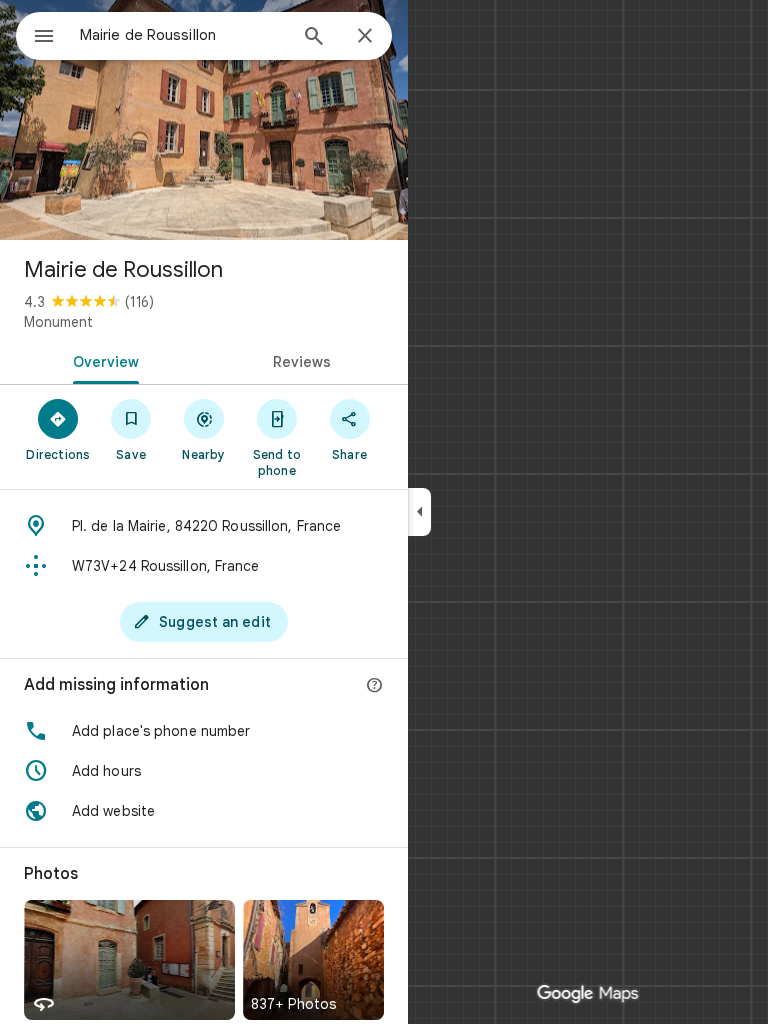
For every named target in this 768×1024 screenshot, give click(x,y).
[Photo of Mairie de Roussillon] (204, 120)
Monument (58, 322)
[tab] (102, 360)
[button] (204, 731)
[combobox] (183, 35)
